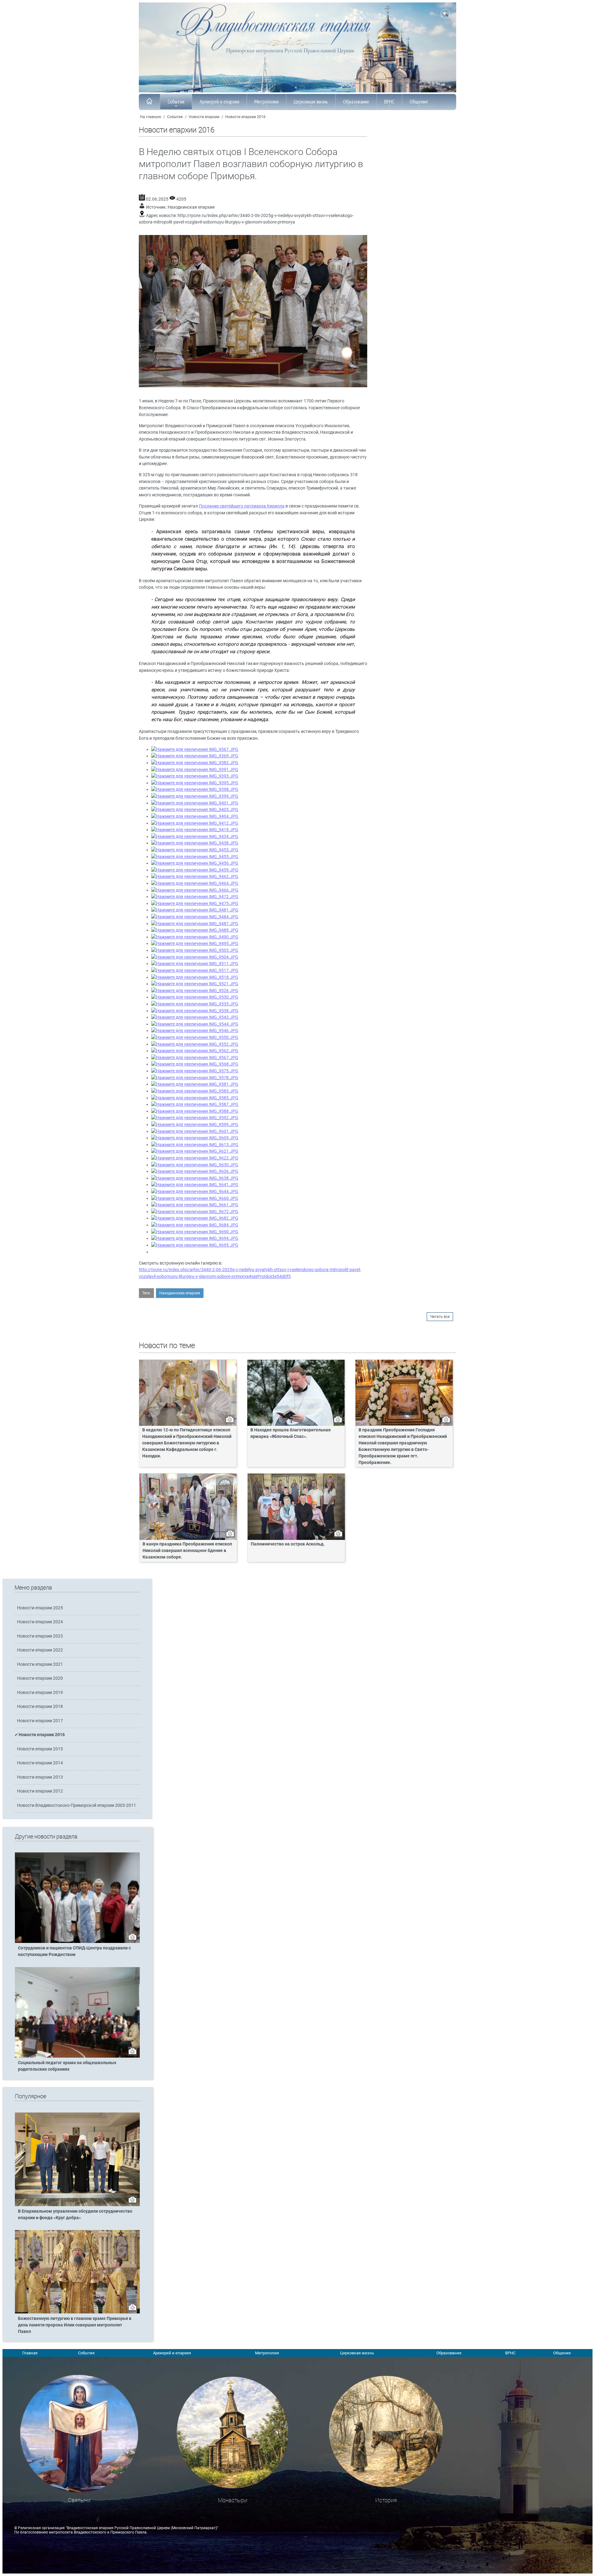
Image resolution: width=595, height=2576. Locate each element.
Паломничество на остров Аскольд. (288, 1544)
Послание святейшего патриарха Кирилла (242, 506)
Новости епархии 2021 (40, 1664)
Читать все (440, 1317)
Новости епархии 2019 (40, 1693)
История (386, 2500)
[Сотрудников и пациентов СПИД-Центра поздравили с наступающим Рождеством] (77, 1942)
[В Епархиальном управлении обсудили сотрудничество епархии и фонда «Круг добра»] (77, 2205)
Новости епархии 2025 (40, 1608)
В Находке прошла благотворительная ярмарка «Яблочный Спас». (291, 1433)
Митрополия (267, 102)
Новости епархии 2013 (40, 1777)
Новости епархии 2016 (245, 117)
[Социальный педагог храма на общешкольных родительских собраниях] (77, 2056)
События (176, 102)
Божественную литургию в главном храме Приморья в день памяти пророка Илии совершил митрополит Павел (75, 2325)
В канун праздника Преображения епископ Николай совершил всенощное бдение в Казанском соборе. (187, 1551)
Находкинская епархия (191, 207)
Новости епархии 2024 (40, 1622)
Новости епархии (204, 117)
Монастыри (233, 2500)
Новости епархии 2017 (40, 1721)
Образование (356, 102)
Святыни (79, 2500)
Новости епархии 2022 (40, 1650)
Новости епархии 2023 (40, 1636)
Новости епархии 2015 (40, 1749)
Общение (419, 102)
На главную (151, 117)
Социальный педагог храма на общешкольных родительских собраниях (67, 2066)
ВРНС (389, 102)
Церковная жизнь (311, 102)
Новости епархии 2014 (40, 1763)
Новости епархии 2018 (40, 1707)
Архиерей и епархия (219, 102)
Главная (30, 2353)
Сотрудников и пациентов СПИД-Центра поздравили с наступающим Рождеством (74, 1951)
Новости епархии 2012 (40, 1791)
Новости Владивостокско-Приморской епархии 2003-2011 (77, 1805)
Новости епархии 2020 (40, 1678)
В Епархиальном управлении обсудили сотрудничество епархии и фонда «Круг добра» (75, 2215)
